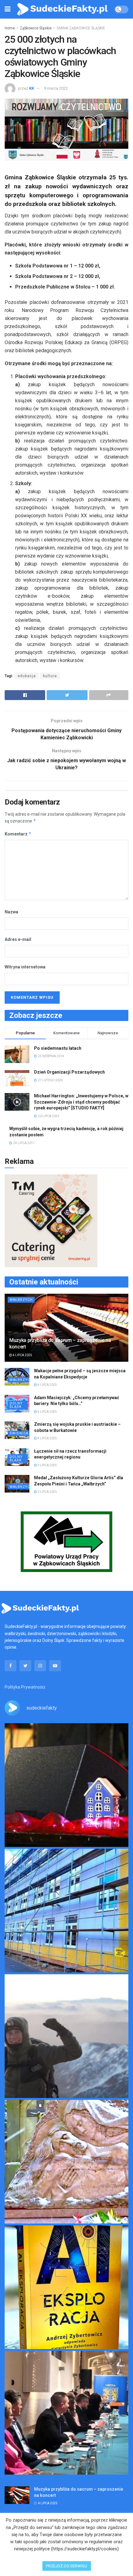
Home (10, 28)
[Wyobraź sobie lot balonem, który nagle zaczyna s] (66, 2287)
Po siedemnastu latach (58, 1048)
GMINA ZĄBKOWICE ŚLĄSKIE (81, 28)
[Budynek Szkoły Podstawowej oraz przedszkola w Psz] (66, 1911)
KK (32, 88)
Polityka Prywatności (25, 1687)
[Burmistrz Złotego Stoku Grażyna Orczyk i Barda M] (66, 2413)
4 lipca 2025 (22, 1355)
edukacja (27, 676)
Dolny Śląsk (16, 1405)
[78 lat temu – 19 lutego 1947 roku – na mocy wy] (66, 2162)
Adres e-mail (18, 939)
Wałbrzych (21, 1300)
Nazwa (11, 912)
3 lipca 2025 (47, 1465)
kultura (50, 676)
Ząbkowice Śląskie (36, 28)
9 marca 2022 (56, 88)
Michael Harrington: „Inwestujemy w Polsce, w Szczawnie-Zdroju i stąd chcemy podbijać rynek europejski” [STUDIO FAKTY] (81, 1102)
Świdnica (19, 1433)
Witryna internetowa (25, 967)
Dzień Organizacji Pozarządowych (69, 1072)
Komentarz (18, 834)
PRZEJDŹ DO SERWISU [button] (67, 2566)
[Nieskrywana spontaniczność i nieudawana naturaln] (66, 1785)
